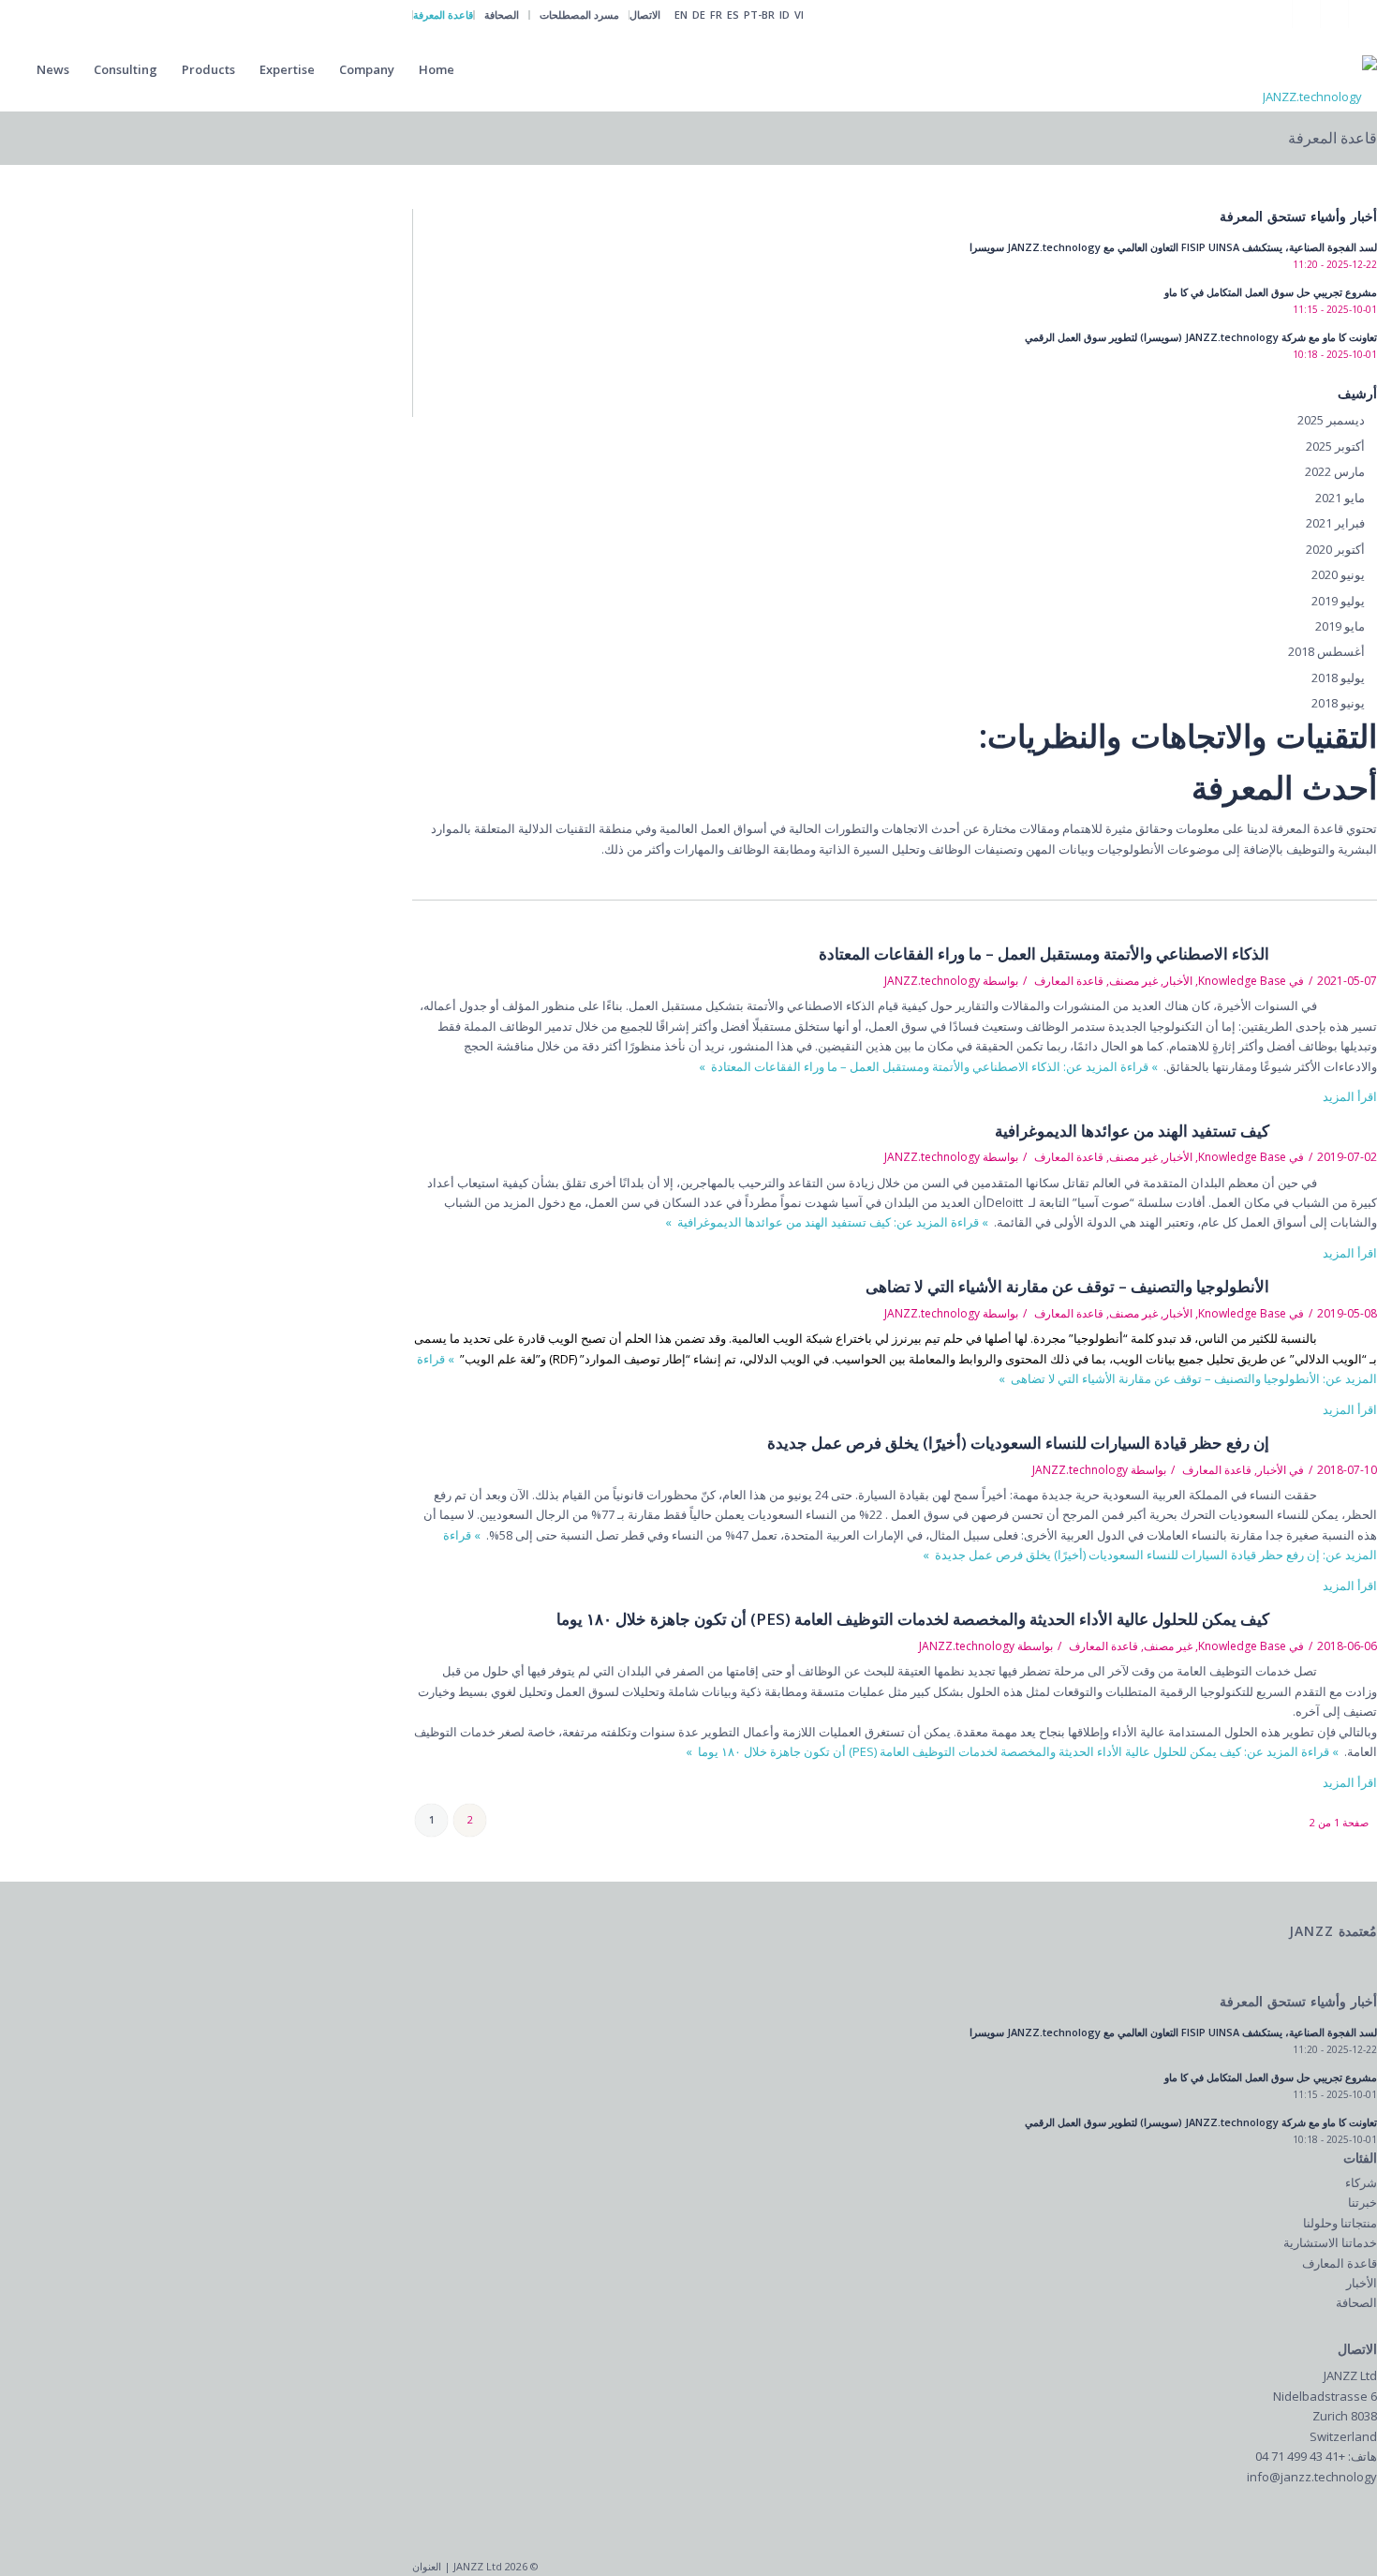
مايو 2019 (1340, 626)
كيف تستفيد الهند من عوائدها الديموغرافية (1132, 1131)
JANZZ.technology (932, 981)
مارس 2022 (1335, 471)
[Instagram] (1334, 14)
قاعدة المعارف (1069, 981)
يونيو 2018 (1338, 703)
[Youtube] (1306, 14)
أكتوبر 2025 (1335, 446)
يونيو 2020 (1338, 574)
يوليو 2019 (1338, 601)
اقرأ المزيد (1350, 1096)
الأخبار (1178, 981)
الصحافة (1356, 2302)
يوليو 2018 (1338, 678)
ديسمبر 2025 (1331, 420)
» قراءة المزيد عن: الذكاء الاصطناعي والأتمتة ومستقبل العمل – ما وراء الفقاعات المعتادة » (930, 1066)
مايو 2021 (1340, 498)
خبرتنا (1362, 2202)
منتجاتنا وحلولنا (1340, 2223)
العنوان (427, 2566)
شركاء (1361, 2182)
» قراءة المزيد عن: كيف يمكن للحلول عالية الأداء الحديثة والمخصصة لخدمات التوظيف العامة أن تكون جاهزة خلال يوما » (1014, 1751)
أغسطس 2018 (1326, 651)
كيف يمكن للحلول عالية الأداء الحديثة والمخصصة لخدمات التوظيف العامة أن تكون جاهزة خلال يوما (913, 1619)
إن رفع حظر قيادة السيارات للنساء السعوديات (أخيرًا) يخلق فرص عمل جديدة (1018, 1443)
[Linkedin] (1363, 14)
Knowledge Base (1242, 981)
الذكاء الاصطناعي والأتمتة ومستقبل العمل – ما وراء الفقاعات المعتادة (1044, 953)
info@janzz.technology (1312, 2477)
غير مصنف (1133, 981)
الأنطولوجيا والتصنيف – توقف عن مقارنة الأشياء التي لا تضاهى (1067, 1286)
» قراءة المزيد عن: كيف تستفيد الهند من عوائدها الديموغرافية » (828, 1222)
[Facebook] (1278, 14)
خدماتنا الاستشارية (1330, 2242)
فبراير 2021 (1335, 523)
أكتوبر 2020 (1335, 549)
